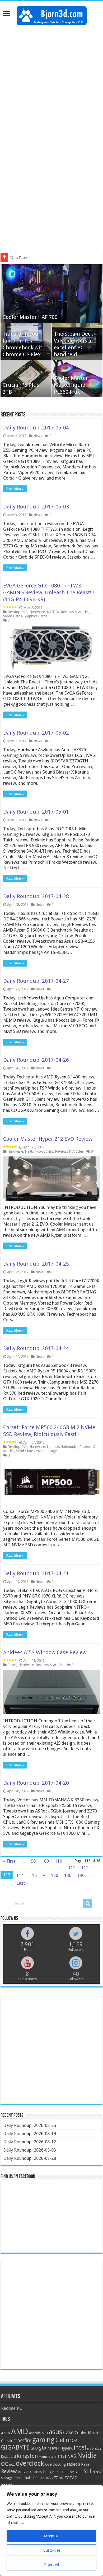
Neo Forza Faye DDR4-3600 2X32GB (46, 258)
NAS (71, 2456)
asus (55, 2432)
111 (72, 1868)
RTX (29, 2472)
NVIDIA (53, 612)
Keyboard (8, 2457)
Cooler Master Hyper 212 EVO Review (48, 1139)
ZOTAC (71, 2478)
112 (85, 1868)
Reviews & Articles (75, 612)
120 (55, 1875)
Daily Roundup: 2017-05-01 (36, 812)
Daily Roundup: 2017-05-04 (36, 428)
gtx (43, 2448)
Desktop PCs (17, 612)
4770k (6, 2433)
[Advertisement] (51, 82)
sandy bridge (43, 2472)
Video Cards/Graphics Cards (25, 616)
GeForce (66, 2440)
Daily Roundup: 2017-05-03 (36, 507)
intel (80, 2447)
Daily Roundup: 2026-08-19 (30, 2134)
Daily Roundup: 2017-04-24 (36, 1348)
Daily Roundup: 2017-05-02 (36, 733)
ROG (21, 2472)
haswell (53, 2448)
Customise (52, 2550)
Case (68, 2432)
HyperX (66, 2448)
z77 (55, 2478)
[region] (51, 2531)
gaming (43, 2440)
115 (33, 1875)
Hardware (37, 612)
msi (62, 2456)
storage (7, 2478)
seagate (76, 2472)
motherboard (48, 2457)
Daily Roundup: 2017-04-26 (36, 1060)
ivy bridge (94, 2448)
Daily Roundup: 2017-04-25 (36, 1264)
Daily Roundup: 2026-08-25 (30, 2125)
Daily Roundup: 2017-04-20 (36, 1783)
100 (45, 1861)
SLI (87, 2471)
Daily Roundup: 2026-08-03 (30, 2150)
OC (4, 2464)
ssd (97, 2471)
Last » (22, 1883)
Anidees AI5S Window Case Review (45, 1652)
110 (58, 1861)
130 (68, 1875)
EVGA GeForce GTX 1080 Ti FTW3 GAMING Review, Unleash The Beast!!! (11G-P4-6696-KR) (49, 593)
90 (33, 1861)
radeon (73, 2464)
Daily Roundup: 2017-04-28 (36, 896)
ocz (12, 2464)
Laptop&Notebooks (62, 1447)
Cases (12, 1665)
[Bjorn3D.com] (52, 15)
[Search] (88, 1903)
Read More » (15, 489)
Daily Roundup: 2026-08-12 (30, 2142)
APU (45, 2433)
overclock (30, 2463)
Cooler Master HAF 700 (30, 317)
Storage (51, 1451)
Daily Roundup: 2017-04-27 (36, 981)
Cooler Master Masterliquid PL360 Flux (71, 385)
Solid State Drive (29, 1451)
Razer (86, 2464)
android (35, 2433)
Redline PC (11, 2408)
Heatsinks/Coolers (39, 1151)
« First (9, 1861)
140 (81, 1875)
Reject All (51, 2565)
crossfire (22, 2441)
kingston (27, 2456)
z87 (61, 2478)
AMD (20, 2432)
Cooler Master (88, 2433)
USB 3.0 (39, 2478)
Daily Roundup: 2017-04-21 (36, 1573)
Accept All (51, 2536)
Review (9, 2471)
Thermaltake (23, 2478)
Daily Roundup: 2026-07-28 (30, 2158)
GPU (34, 2448)
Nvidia (87, 2455)
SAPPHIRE (62, 2472)
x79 (49, 2478)
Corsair (7, 2441)
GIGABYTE (15, 2447)
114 (20, 1875)
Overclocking (55, 2464)
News (38, 436)
